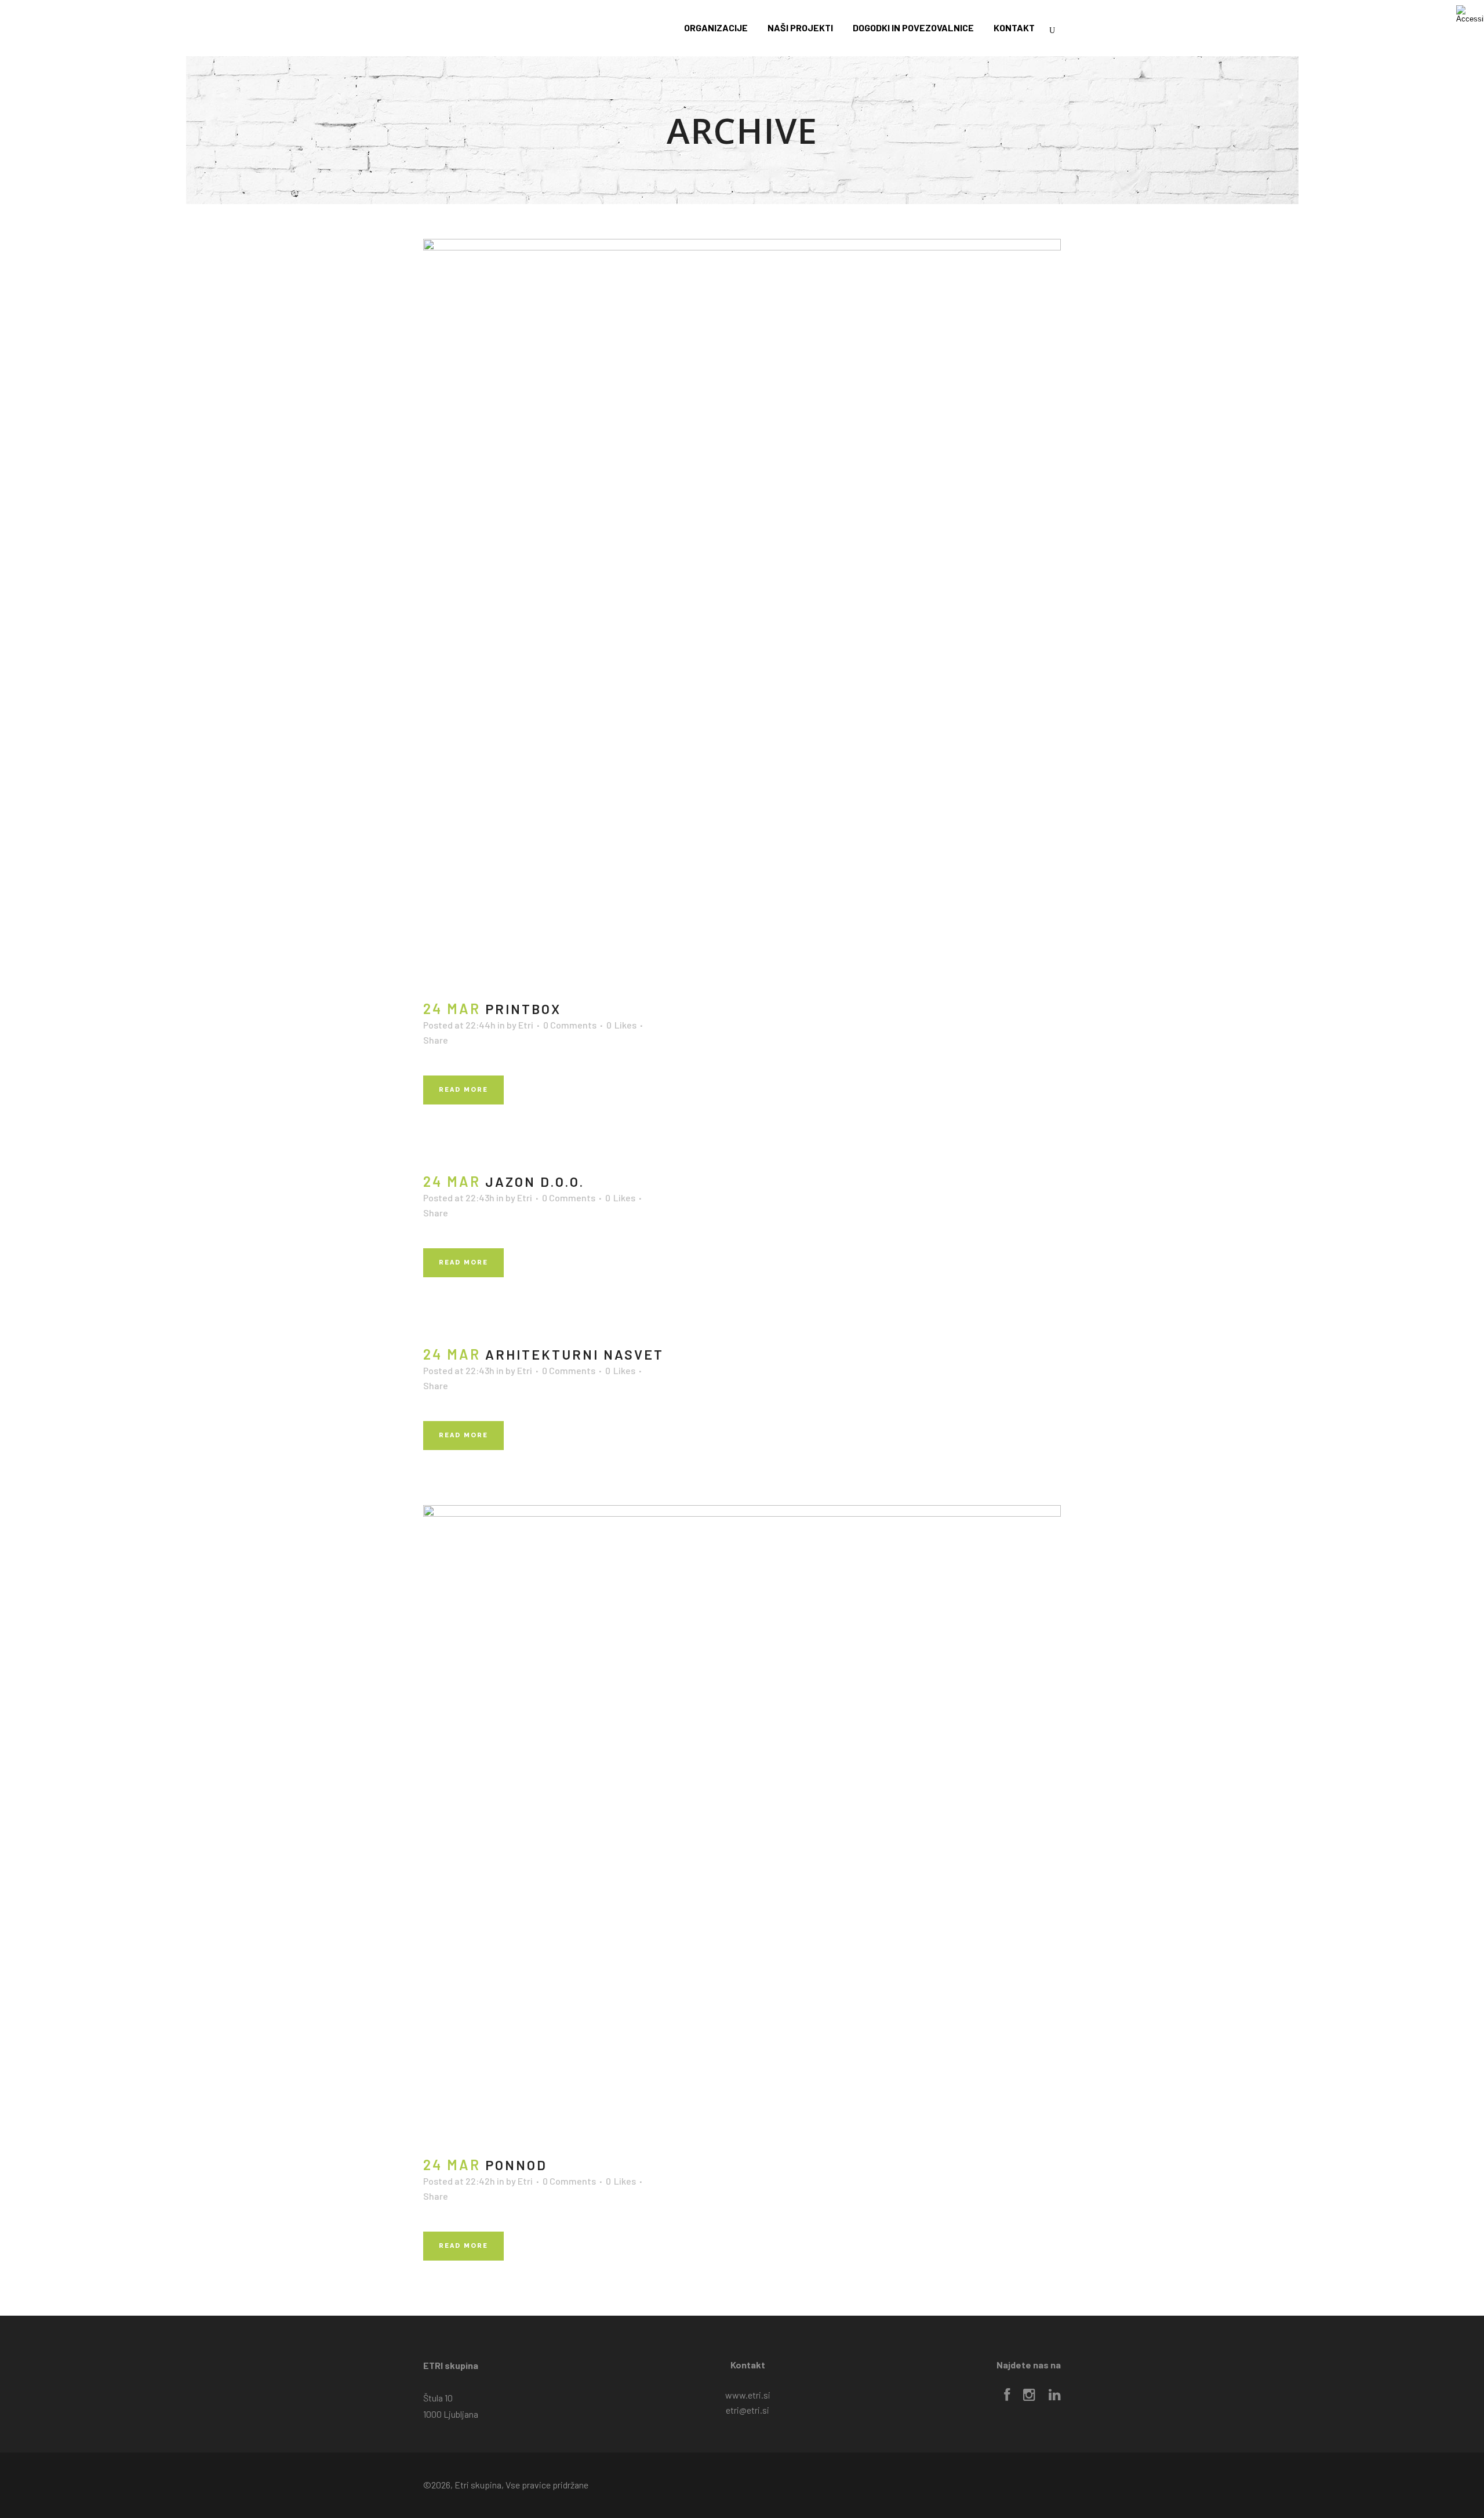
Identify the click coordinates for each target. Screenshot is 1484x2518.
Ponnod (516, 2165)
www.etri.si (748, 2395)
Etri (526, 1025)
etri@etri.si (748, 2410)
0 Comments (570, 1025)
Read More (463, 1090)
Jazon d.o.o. (535, 1182)
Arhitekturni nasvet (574, 1354)
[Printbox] (742, 613)
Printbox (523, 1009)
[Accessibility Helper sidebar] (1470, 14)
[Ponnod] (742, 1824)
